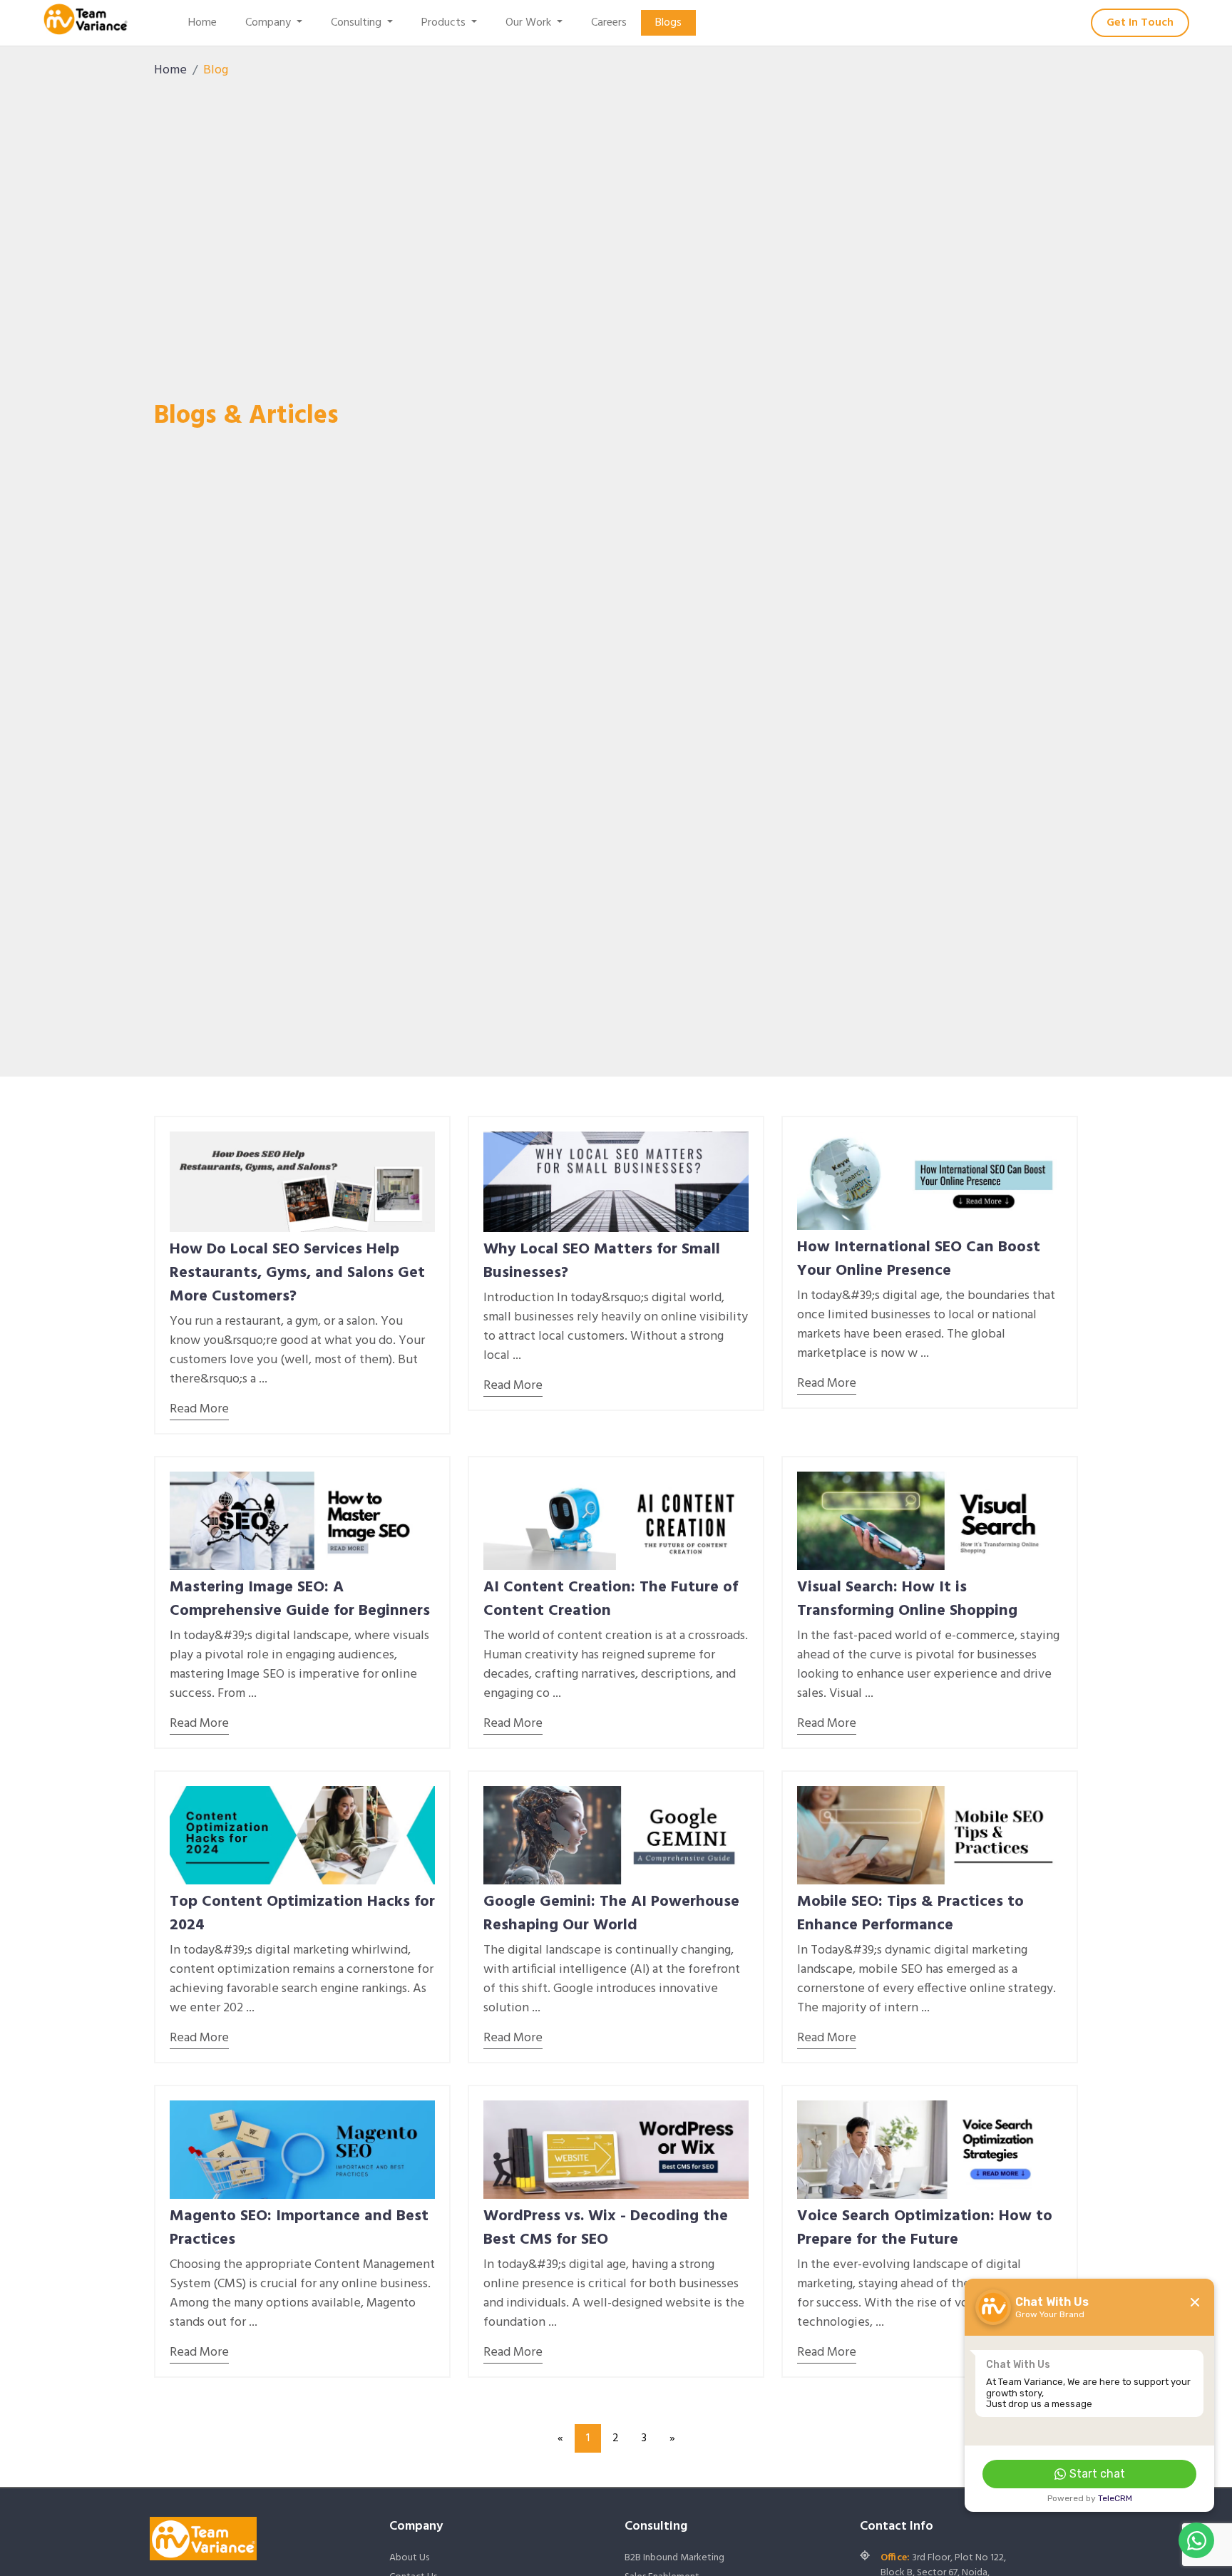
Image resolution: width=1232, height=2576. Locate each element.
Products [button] (445, 23)
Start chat (1097, 2474)
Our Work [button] (530, 23)
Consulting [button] (358, 23)
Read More (199, 1409)
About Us (409, 2558)
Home (202, 23)
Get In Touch (1140, 23)
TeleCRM (1115, 2498)
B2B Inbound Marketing (674, 2558)
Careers (609, 23)
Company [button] (269, 23)
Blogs (668, 23)
